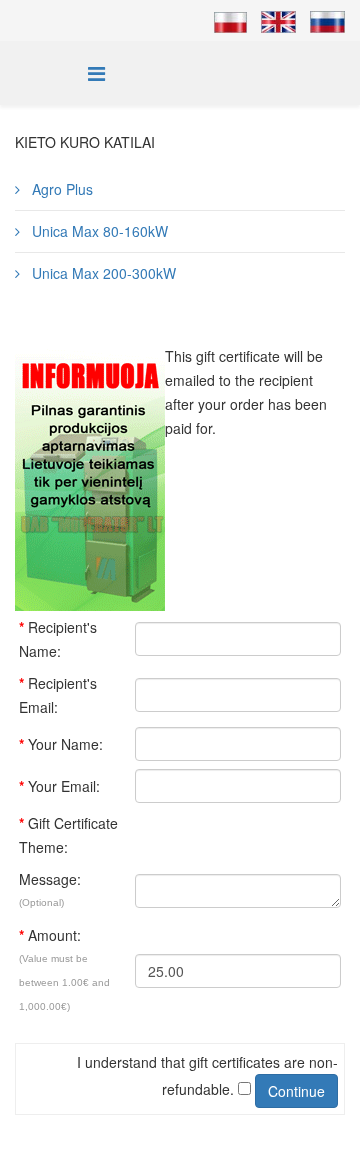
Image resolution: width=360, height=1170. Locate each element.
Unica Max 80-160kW (98, 231)
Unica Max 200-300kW (102, 273)
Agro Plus (60, 189)
